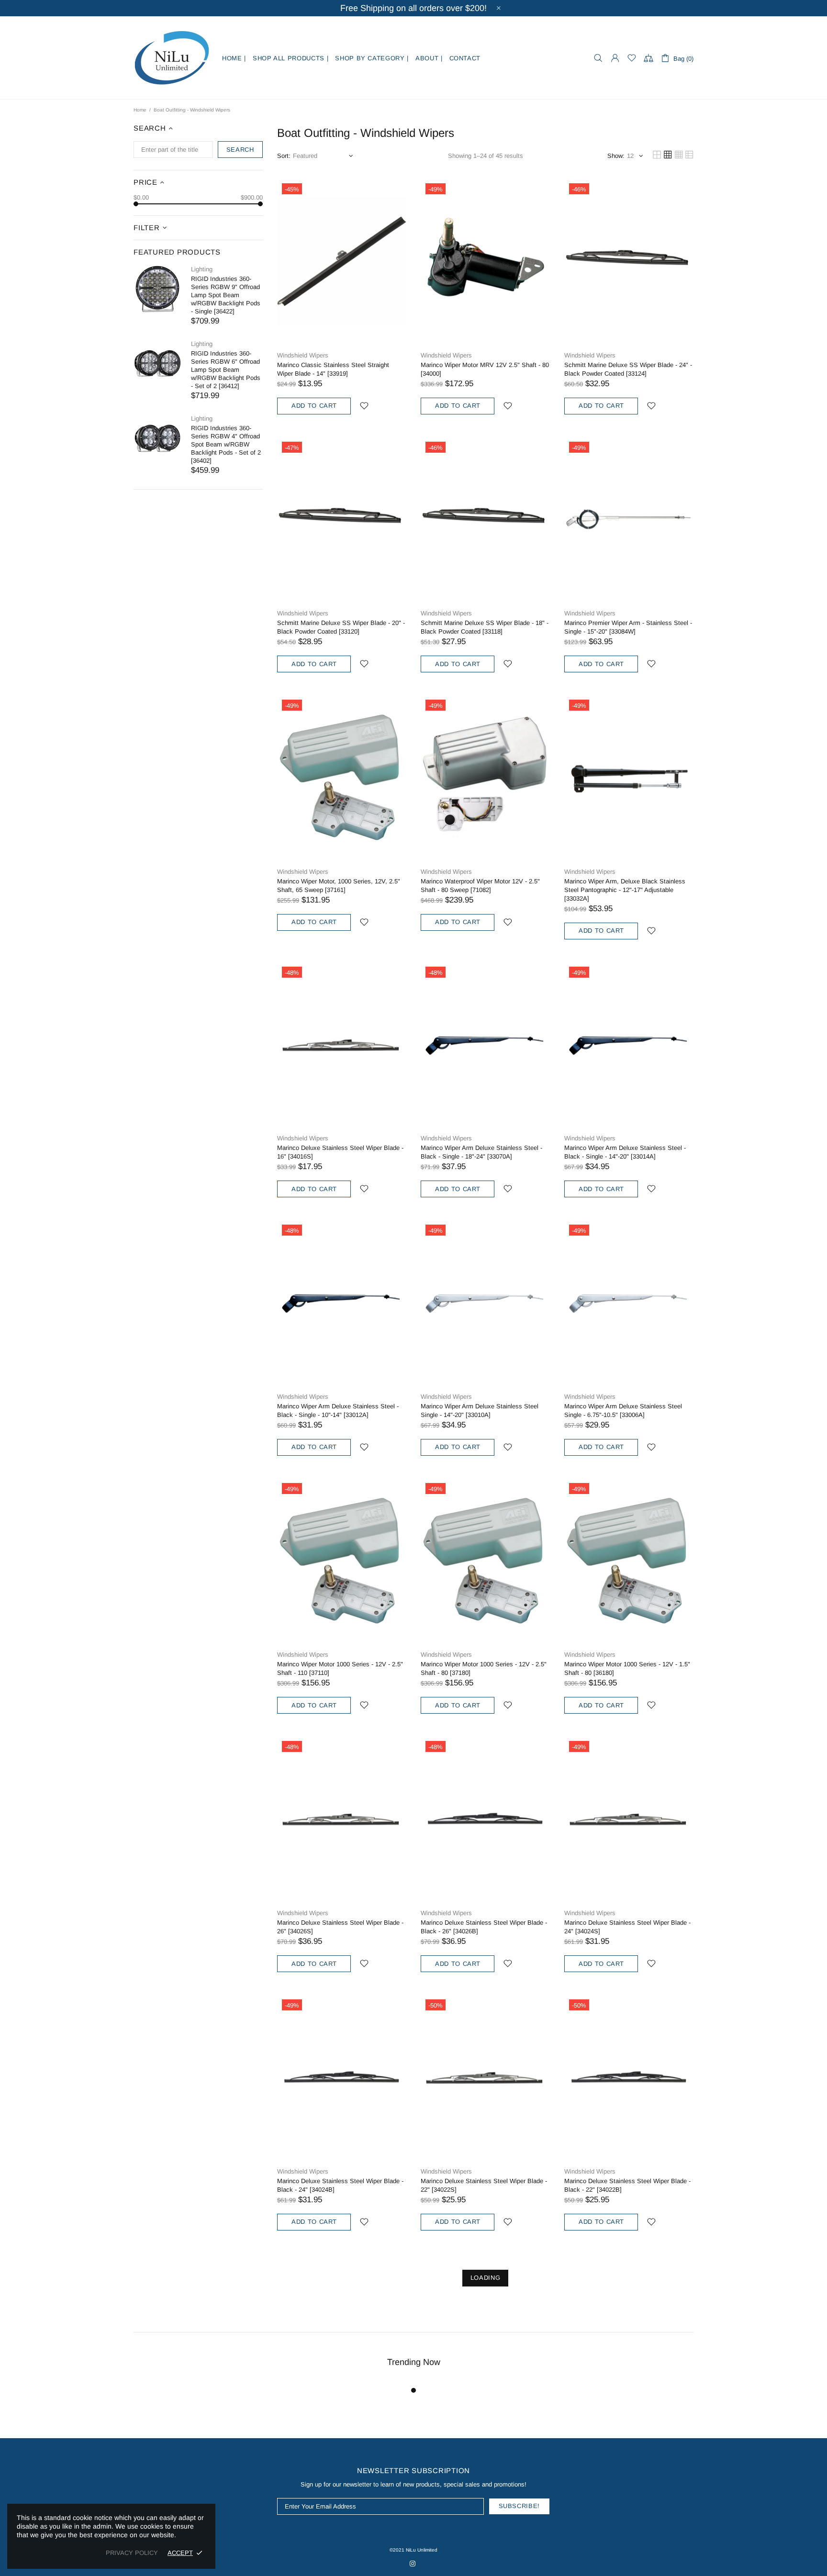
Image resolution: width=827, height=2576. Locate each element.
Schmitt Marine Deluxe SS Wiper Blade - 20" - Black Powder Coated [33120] (341, 627)
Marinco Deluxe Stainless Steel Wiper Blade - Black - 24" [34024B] (340, 2185)
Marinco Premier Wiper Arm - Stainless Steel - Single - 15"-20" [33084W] (628, 627)
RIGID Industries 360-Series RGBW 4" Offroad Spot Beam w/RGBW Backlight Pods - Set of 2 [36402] (226, 444)
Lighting (202, 269)
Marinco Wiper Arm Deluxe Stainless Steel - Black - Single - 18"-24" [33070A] (481, 1152)
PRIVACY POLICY (132, 2553)
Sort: (284, 156)
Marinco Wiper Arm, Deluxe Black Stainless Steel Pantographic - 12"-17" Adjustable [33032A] (625, 890)
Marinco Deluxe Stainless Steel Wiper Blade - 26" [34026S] (340, 1927)
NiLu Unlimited (172, 58)
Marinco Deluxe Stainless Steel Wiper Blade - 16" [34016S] (340, 1152)
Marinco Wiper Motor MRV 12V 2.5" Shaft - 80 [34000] (485, 369)
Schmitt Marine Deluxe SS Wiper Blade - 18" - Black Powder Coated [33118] (485, 627)
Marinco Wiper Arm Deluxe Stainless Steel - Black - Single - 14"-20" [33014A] (625, 1152)
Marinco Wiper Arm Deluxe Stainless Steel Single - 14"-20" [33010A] (480, 1411)
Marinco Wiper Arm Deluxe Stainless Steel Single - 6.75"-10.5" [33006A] (623, 1411)
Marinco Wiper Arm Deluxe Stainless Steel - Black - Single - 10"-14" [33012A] (338, 1411)
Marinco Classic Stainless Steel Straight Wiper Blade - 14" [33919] (333, 369)
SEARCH (240, 150)
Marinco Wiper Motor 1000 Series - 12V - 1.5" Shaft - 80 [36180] (627, 1668)
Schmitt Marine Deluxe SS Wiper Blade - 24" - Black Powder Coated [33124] (628, 369)
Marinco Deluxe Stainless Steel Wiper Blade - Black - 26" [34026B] (484, 1927)
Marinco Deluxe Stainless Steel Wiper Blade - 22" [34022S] (484, 2185)
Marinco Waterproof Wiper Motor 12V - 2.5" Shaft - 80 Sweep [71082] (480, 886)
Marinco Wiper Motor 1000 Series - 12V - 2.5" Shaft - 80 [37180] (484, 1668)
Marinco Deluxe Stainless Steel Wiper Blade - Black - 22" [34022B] (627, 2185)
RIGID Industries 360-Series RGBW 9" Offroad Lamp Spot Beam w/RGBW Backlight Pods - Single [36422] (226, 295)
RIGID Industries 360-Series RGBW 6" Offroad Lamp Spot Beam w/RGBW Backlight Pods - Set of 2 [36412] (226, 370)
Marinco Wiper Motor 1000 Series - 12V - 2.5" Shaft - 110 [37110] (340, 1668)
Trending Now (414, 2362)
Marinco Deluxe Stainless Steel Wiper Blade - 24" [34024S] (627, 1927)
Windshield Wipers (303, 355)
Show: (616, 156)
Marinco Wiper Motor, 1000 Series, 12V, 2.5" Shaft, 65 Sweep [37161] (339, 886)
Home (140, 110)
